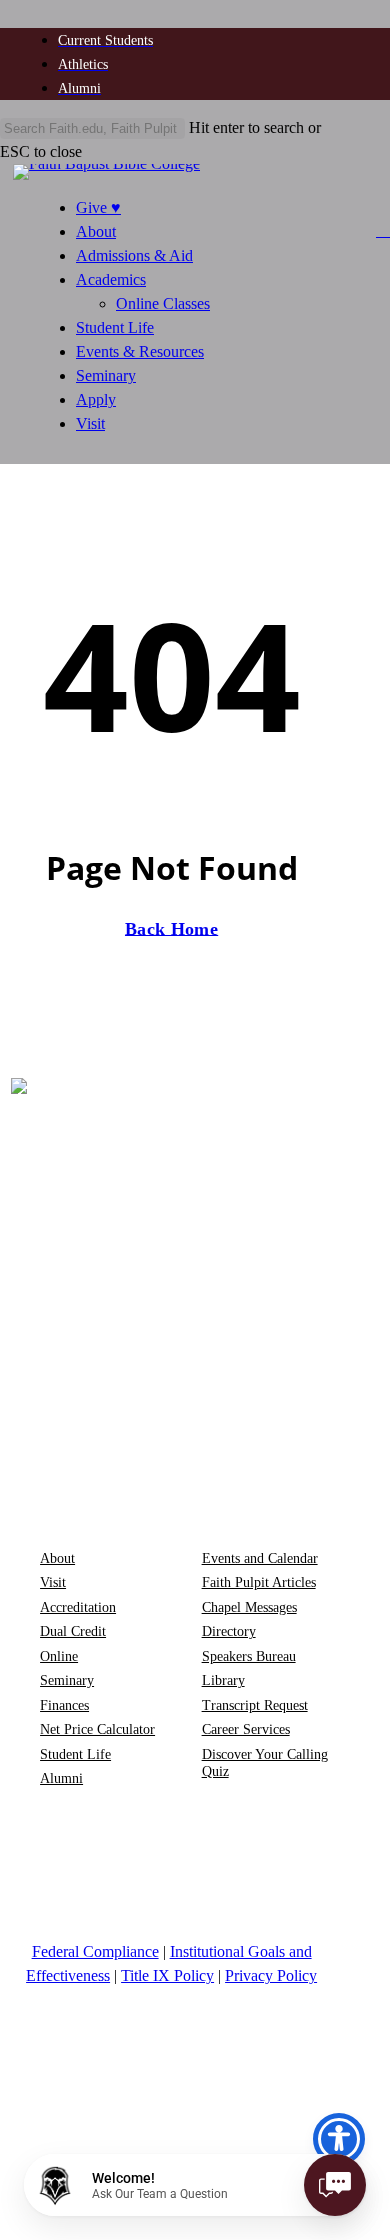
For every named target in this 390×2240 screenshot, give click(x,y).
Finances (64, 1705)
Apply (96, 399)
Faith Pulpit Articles (259, 1582)
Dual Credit (73, 1631)
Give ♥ (98, 207)
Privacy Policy (271, 1975)
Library (223, 1680)
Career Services (246, 1729)
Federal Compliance (95, 1951)
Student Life (115, 327)
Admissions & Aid (134, 255)
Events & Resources (140, 351)
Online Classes (163, 303)
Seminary (106, 375)
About (96, 231)
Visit (90, 423)
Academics (111, 279)
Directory (229, 1631)
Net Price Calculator (97, 1729)
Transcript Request (255, 1705)
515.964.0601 (96, 1483)
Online (59, 1656)
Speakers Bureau (249, 1656)
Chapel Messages (249, 1607)
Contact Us (262, 1483)
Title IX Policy (167, 1975)
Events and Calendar (260, 1558)
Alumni (61, 1778)
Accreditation (78, 1607)
